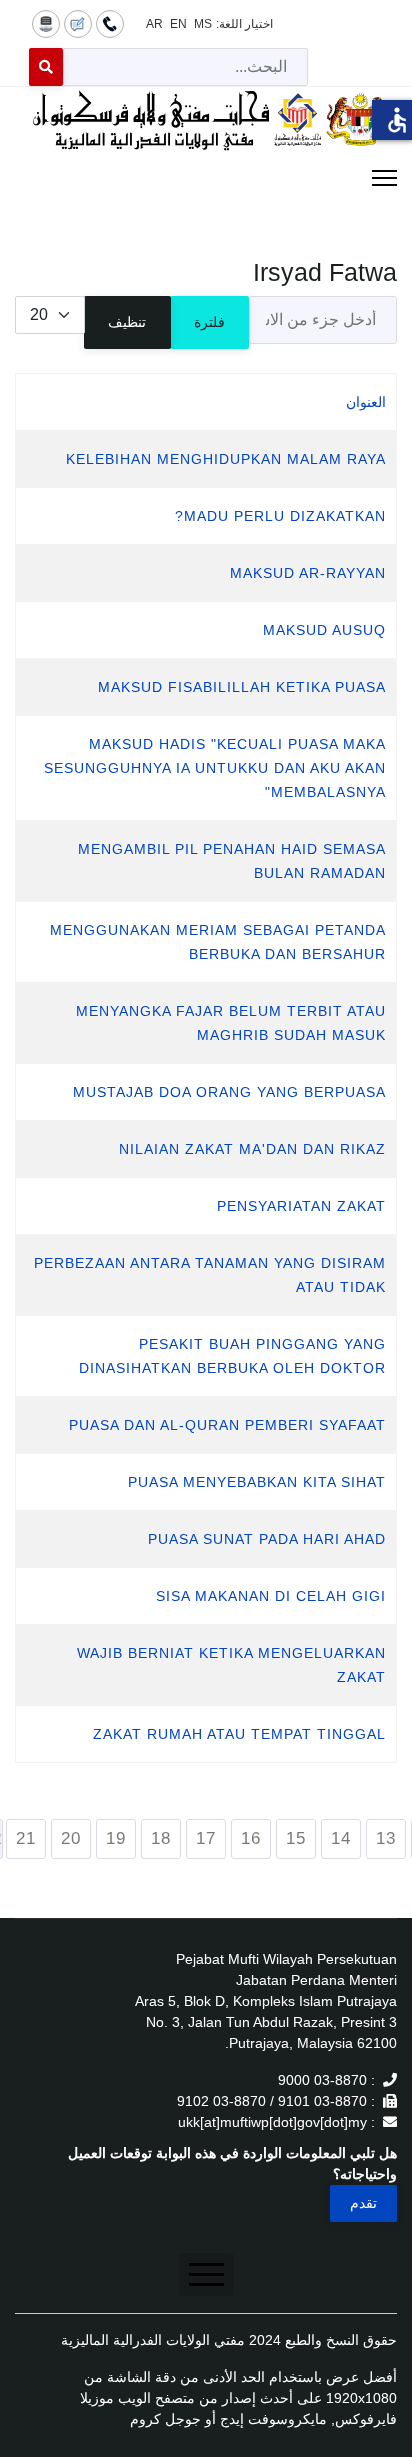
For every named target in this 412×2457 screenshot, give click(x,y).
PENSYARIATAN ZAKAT (301, 1206)
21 (26, 1838)
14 (341, 1838)
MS (203, 24)
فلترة (209, 322)
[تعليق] (78, 23)
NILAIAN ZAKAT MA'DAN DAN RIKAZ (252, 1149)
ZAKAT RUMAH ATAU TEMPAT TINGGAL (239, 1734)
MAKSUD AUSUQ (324, 630)
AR (154, 24)
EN (178, 24)
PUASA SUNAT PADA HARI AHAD (267, 1539)
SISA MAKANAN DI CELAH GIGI (271, 1596)
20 (71, 1838)
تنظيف (127, 322)
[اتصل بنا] (110, 23)
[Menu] (206, 178)
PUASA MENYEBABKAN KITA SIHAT (257, 1482)
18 (161, 1838)
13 (386, 1838)
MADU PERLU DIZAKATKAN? (280, 516)
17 (206, 1838)
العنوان (366, 402)
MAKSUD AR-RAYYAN (308, 573)
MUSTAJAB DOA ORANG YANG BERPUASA (229, 1092)
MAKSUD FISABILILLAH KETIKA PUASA (242, 687)
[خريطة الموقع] (46, 23)
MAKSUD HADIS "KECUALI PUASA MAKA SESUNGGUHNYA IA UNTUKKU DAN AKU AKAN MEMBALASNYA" (215, 768)
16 (251, 1838)
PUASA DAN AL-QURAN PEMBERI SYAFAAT (227, 1425)
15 (296, 1838)
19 (116, 1838)
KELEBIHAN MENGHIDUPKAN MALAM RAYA (226, 459)
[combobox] (185, 67)
